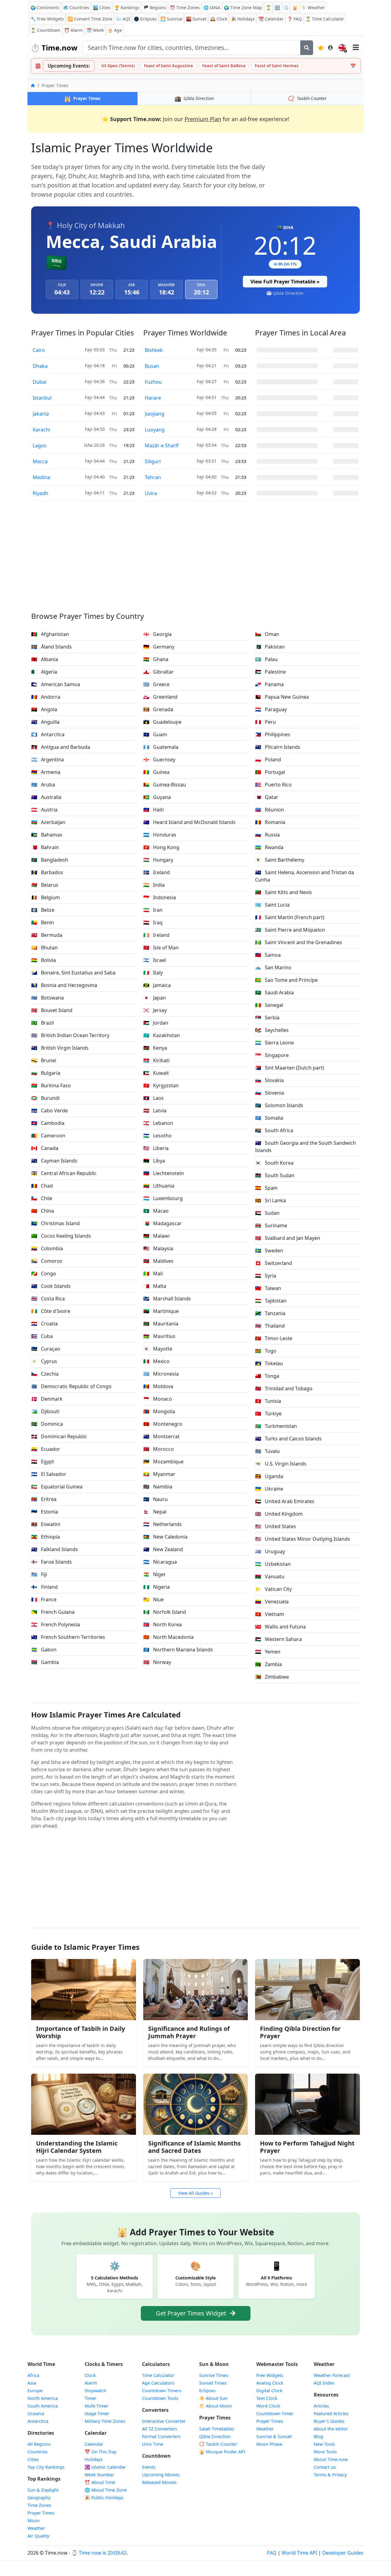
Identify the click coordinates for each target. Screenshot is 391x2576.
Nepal (155, 1512)
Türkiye (268, 1414)
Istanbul (42, 398)
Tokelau (269, 1363)
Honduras (160, 835)
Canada (45, 1148)
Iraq (153, 922)
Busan (152, 366)
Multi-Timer (97, 2406)
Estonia (45, 1512)
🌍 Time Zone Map (243, 7)
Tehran (153, 477)
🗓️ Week (95, 30)
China (43, 1211)
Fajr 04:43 (95, 413)
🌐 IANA (212, 7)
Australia (46, 797)
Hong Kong (161, 847)
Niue (153, 1599)
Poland (268, 759)
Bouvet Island (52, 1010)
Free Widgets (270, 2375)
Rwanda (269, 847)
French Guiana (53, 1612)
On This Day (100, 2452)
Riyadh (40, 493)
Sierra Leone (274, 1043)
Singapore (272, 1055)
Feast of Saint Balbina (224, 66)
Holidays (243, 19)
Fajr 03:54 (207, 445)
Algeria (44, 672)
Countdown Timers (162, 2391)
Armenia (46, 772)
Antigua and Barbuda (61, 747)
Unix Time (153, 2444)
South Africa (274, 1130)
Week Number (99, 2475)
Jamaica (157, 985)
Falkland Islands (55, 1549)
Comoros (47, 1261)
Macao (156, 1211)
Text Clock (267, 2398)
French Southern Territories (68, 1637)
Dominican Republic (59, 1436)
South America (43, 2406)
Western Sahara (278, 1639)
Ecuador (46, 1449)
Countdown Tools (160, 2398)
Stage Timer (97, 2413)
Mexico (156, 1361)
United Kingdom (279, 1514)
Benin (43, 922)
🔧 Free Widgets (47, 19)
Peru (265, 722)
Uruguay (270, 1551)
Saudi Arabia (274, 992)
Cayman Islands (54, 1161)
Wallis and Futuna (280, 1627)
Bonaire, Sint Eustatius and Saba (73, 973)
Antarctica (48, 734)
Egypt (43, 1462)
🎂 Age (115, 30)
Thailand (270, 1326)
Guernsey (159, 759)
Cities (33, 2459)
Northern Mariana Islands (178, 1650)
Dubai (40, 382)
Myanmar (159, 1474)
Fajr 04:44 (95, 397)
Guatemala (161, 747)
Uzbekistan (273, 1564)
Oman (267, 634)
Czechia (45, 1374)
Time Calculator (158, 2375)
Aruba (43, 785)
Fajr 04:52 (207, 493)
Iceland (157, 872)
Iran (153, 910)
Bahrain (45, 847)
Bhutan (44, 948)
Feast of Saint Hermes (277, 66)
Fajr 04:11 (95, 493)
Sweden (269, 1251)
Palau (266, 659)
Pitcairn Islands (278, 747)
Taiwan (268, 1288)
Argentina (48, 759)
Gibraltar (159, 672)
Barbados (47, 872)
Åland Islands (51, 647)
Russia (267, 835)
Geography (39, 2498)
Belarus (45, 885)
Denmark (47, 1399)
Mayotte (158, 1349)
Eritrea (44, 1499)
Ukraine (269, 1489)
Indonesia (160, 897)
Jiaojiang (155, 414)
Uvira (151, 493)
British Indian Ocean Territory (70, 1035)
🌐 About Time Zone (106, 2490)
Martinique (161, 1311)
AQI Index (324, 2383)
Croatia (44, 1324)
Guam (155, 734)
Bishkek (154, 350)
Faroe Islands (51, 1562)
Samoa (268, 955)
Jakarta (41, 414)
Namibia (158, 1487)
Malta (155, 1286)
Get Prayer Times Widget (192, 2313)
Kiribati (156, 1060)
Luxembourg (163, 1198)
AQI (123, 19)
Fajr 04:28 (207, 429)
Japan (155, 998)
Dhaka (40, 366)
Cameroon (48, 1136)
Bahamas (47, 835)
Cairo (39, 350)
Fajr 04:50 (95, 429)
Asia (32, 2383)
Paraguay (271, 709)
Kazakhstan (162, 1035)
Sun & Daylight (43, 2490)
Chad (42, 1186)
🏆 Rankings (127, 7)
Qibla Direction (288, 293)
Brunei (44, 1060)
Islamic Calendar (105, 2467)
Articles (321, 2406)
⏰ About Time (100, 2482)
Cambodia (48, 1123)
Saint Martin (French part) (290, 917)
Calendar (271, 19)
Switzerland (274, 1263)
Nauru (155, 1499)
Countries (38, 2452)
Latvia (155, 1111)
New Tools (324, 2444)
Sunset (196, 19)
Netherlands (163, 1524)
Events (149, 2467)
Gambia (45, 1662)
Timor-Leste (274, 1338)
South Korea (274, 1163)
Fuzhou (153, 382)
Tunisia (268, 1401)
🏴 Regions (155, 7)
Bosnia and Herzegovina (64, 985)
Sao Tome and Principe (286, 980)
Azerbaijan (48, 822)
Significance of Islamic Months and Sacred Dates (194, 2147)
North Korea (163, 1624)
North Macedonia (168, 1637)
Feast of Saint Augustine (168, 66)
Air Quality (38, 2536)
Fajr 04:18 (95, 366)
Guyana (157, 797)
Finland (44, 1587)
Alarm (73, 30)
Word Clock (268, 2406)
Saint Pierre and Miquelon (290, 930)
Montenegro (163, 1424)
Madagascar (163, 1223)
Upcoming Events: (69, 66)
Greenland (160, 697)
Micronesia (161, 1374)
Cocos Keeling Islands (61, 1236)
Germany (159, 647)
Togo (266, 1351)
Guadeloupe (162, 722)
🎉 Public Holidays (104, 2498)
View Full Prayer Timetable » (285, 282)
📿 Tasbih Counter (218, 2444)
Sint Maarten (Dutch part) (290, 1068)
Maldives (158, 1261)
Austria (44, 810)
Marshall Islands (167, 1299)
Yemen (268, 1652)
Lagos (40, 445)
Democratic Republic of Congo (71, 1386)
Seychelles (272, 1030)
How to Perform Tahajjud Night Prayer (307, 2147)
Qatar (267, 797)
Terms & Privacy (330, 2475)
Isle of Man (161, 948)
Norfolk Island (165, 1612)
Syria (266, 1276)
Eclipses (207, 2391)
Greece (156, 684)
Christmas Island (55, 1223)
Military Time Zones (105, 2421)
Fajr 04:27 (207, 381)
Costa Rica (48, 1299)
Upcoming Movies (161, 2475)
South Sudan (275, 1175)
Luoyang (155, 430)
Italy (153, 973)
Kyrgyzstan (161, 1085)
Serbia (267, 1018)
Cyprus (44, 1361)
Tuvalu (267, 1451)
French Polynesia (56, 1624)
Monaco (158, 1399)
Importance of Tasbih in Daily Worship (80, 2032)
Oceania (36, 2413)
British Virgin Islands (60, 1048)
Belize (43, 910)
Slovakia (269, 1080)
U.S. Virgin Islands (281, 1464)
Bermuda (47, 935)
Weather (36, 2528)
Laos (153, 1098)
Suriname (271, 1225)
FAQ (294, 19)
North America (43, 2398)
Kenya (155, 1048)
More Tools (325, 2452)
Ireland (156, 935)
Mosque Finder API (222, 2452)
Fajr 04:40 (95, 477)
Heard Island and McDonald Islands (189, 822)
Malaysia (158, 1248)
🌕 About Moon (216, 2406)
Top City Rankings (46, 2467)
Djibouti (45, 1411)
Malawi (156, 1236)
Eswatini (46, 1524)
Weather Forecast (332, 2375)
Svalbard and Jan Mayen (288, 1238)
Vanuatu (270, 1576)
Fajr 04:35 (207, 350)
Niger (155, 1574)
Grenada (158, 709)
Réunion (270, 810)
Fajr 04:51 (207, 397)
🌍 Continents (45, 7)
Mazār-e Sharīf (162, 445)
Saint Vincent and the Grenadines (299, 942)
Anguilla (45, 722)
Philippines (273, 734)
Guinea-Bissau (165, 785)
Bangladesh (50, 860)
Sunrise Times (214, 2375)
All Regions (39, 2444)
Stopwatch (95, 2391)
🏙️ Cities (102, 7)
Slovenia (270, 1093)
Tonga (267, 1376)
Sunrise (171, 19)
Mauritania (161, 1324)
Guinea (156, 772)
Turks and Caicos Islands (288, 1439)
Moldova (158, 1386)
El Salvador (49, 1474)
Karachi (41, 430)
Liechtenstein (164, 1173)
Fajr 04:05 (207, 413)
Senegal (269, 1005)
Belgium (46, 897)
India (154, 885)
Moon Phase (269, 2444)
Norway (157, 1662)
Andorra (46, 697)
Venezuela (272, 1602)
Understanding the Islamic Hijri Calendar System (77, 2147)
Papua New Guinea (282, 697)
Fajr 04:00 (207, 477)
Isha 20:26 (94, 445)
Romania (270, 822)
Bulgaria (46, 1073)
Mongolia (159, 1411)
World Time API (299, 2553)
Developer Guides (343, 2553)
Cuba (42, 1336)
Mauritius (159, 1336)
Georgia (157, 634)
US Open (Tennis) (118, 66)
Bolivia (44, 960)
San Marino (273, 967)
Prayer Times (41, 2513)
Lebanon (158, 1123)
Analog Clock (270, 2383)
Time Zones (185, 7)
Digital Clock (269, 2391)
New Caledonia (165, 1537)
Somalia (269, 1118)
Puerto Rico (273, 785)
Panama (269, 684)
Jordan (156, 1023)
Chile (42, 1198)
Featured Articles (331, 2413)
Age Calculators (158, 2383)
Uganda (269, 1476)
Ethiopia (46, 1537)
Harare (153, 398)
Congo (44, 1273)
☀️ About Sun (213, 2398)
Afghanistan (50, 634)
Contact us (325, 2467)
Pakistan (270, 647)
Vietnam (270, 1614)
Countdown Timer (275, 2413)
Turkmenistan (276, 1426)
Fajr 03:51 (207, 461)
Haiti (153, 810)
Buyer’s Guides (329, 2421)
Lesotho (157, 1136)
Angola (44, 709)
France (44, 1599)
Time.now (54, 48)
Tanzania (270, 1313)
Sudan (267, 1213)
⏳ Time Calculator (325, 19)
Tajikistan (271, 1301)
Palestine (270, 672)
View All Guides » (195, 2193)
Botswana (48, 998)
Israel (155, 960)
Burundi (45, 1098)
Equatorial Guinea (57, 1487)
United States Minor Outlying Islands (303, 1539)
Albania (45, 659)
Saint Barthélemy (280, 860)
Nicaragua (160, 1562)
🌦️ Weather (313, 7)
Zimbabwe (272, 1677)
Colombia (47, 1248)
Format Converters (161, 2436)
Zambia (269, 1664)
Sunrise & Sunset (274, 2436)
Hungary (158, 860)
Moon (34, 2521)
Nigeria (157, 1587)
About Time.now (331, 2459)
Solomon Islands (279, 1105)
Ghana (156, 659)
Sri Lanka (270, 1200)
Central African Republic (64, 1173)
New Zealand (163, 1549)
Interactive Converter (164, 2421)
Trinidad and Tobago (284, 1388)
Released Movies (159, 2482)
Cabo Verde (49, 1111)
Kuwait (156, 1073)
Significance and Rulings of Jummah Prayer (189, 2032)
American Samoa (56, 684)
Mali (153, 1273)
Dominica (47, 1424)
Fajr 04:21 (207, 366)
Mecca (40, 461)
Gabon (44, 1650)
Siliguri (153, 461)
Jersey (155, 1010)
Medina (41, 477)
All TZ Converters (160, 2429)
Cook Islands (51, 1286)
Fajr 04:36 (95, 381)
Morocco (159, 1449)
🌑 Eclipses (145, 19)
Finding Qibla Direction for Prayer (300, 2032)
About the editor (331, 2429)
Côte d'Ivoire (51, 1311)
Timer (91, 2398)
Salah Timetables (217, 2429)
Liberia (156, 1148)
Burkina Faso (51, 1085)
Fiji (39, 1574)
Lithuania (159, 1186)
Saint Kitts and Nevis (283, 892)
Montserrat (161, 1436)
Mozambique (163, 1462)
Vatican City (273, 1589)
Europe (35, 2391)
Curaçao (46, 1349)
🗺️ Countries (76, 7)
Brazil (42, 1023)
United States (276, 1526)
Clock (219, 19)
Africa (33, 2375)
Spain (266, 1188)
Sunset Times (213, 2383)
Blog (318, 2436)
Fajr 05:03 (95, 350)
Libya (154, 1161)
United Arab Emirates (285, 1501)
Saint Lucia (272, 905)
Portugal (270, 772)
